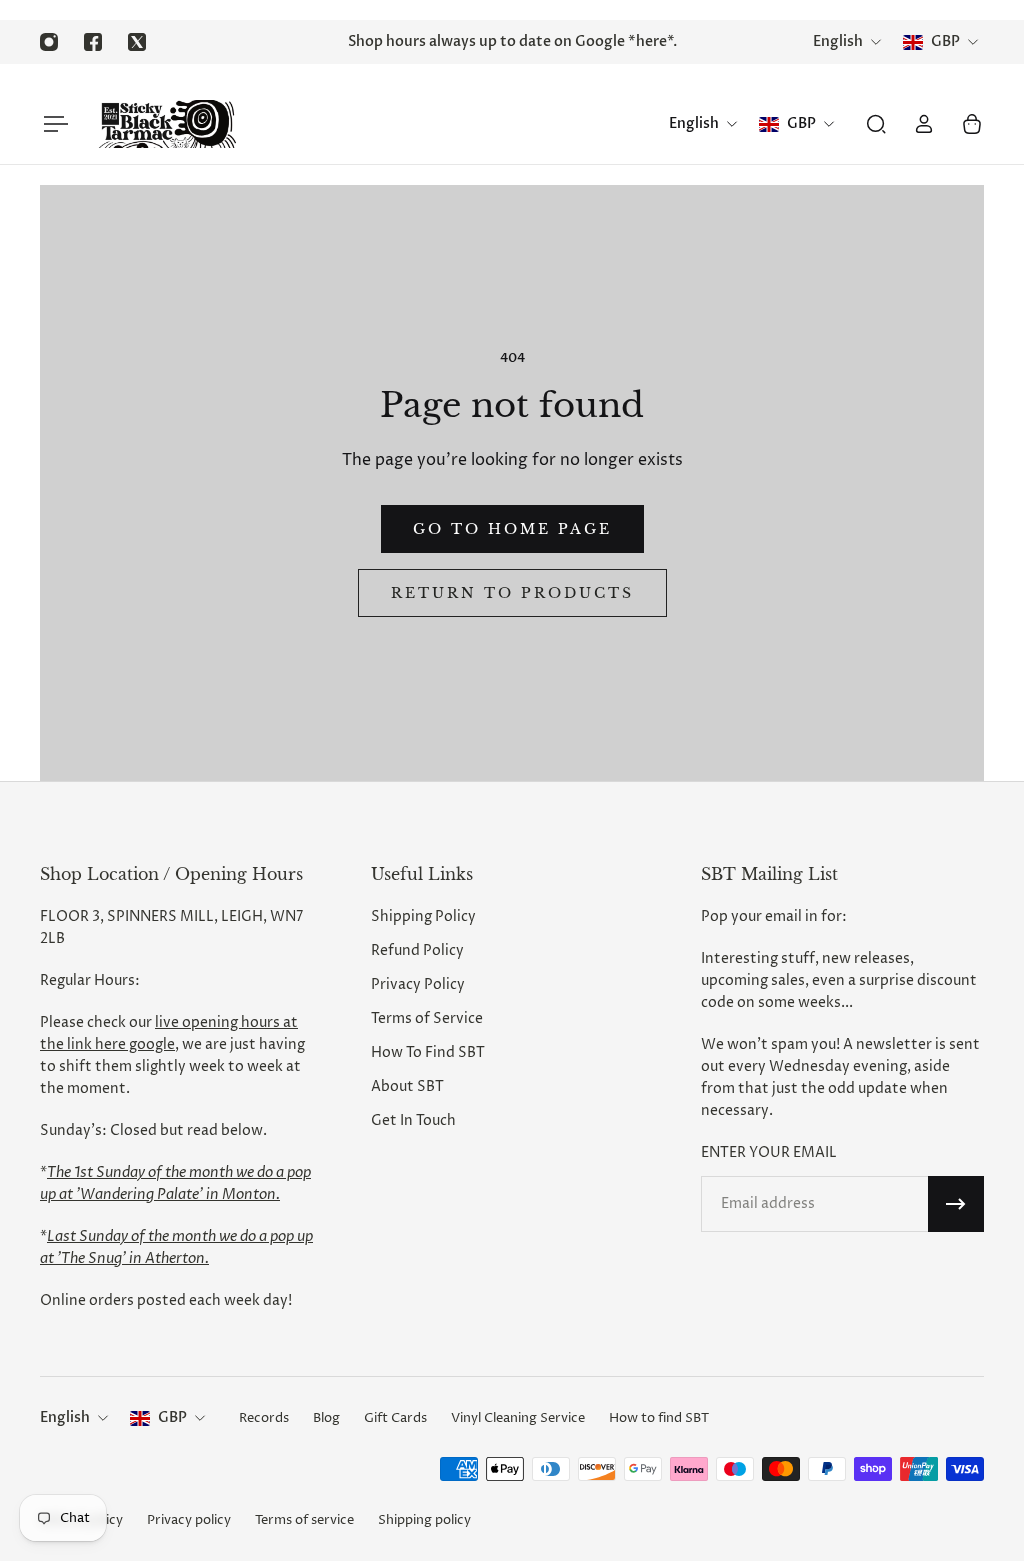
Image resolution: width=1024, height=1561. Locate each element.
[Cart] (972, 124)
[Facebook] (93, 42)
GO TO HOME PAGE (512, 529)
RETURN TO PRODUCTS (512, 593)
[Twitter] (137, 42)
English (65, 1417)
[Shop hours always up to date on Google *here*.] (512, 42)
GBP (172, 1417)
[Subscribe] (956, 1204)
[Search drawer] (876, 124)
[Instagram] (49, 42)
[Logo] (167, 124)
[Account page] (924, 124)
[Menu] (52, 124)
